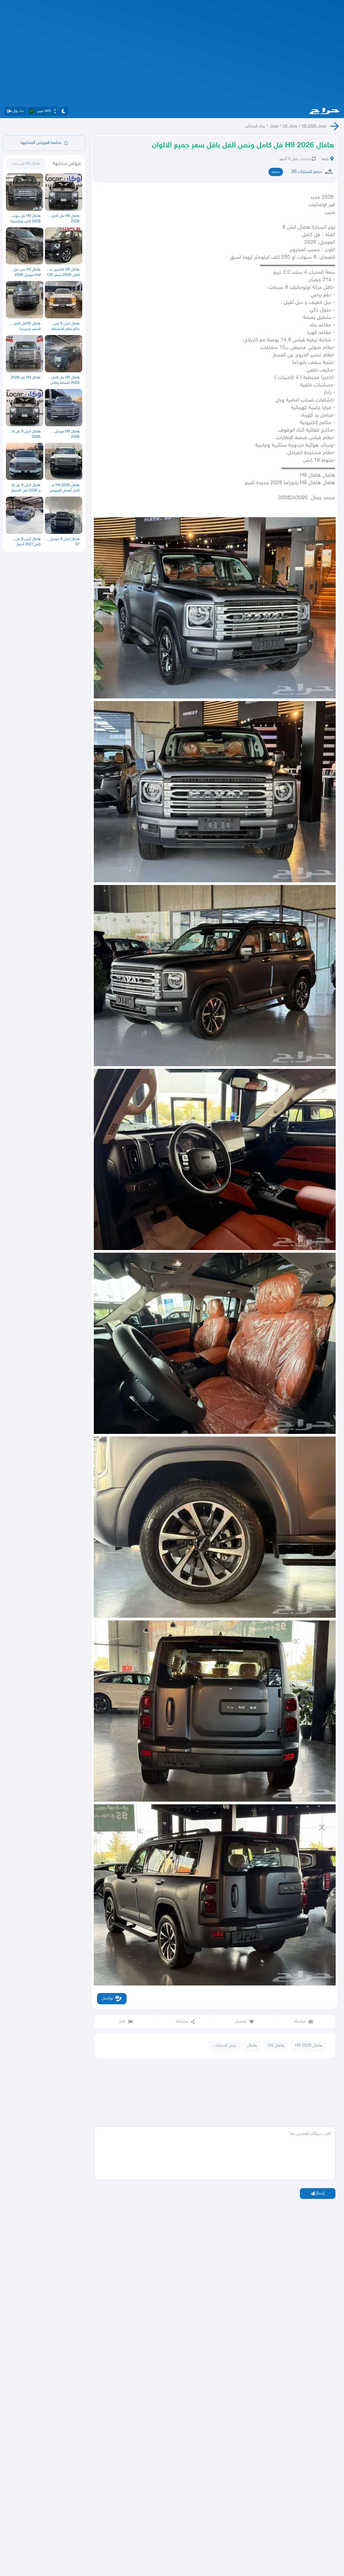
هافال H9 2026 (314, 126)
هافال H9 (290, 126)
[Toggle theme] (63, 111)
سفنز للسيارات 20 (307, 172)
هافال (274, 126)
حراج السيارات (255, 126)
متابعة (276, 172)
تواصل (108, 1999)
